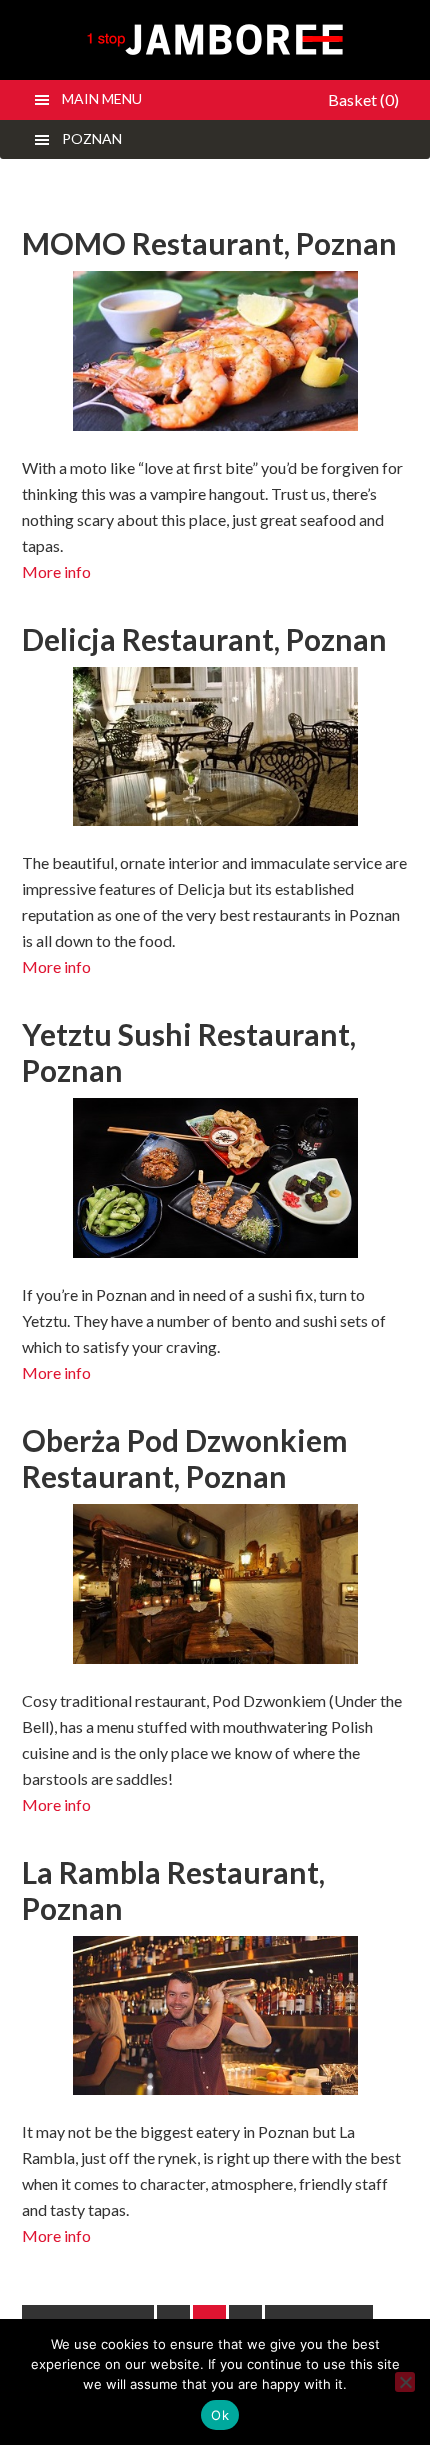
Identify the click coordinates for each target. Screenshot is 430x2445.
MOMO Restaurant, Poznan (209, 243)
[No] (405, 2382)
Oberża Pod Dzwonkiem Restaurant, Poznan (185, 1458)
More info (56, 571)
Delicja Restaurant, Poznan (204, 639)
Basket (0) (363, 99)
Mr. (215, 40)
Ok (220, 2415)
